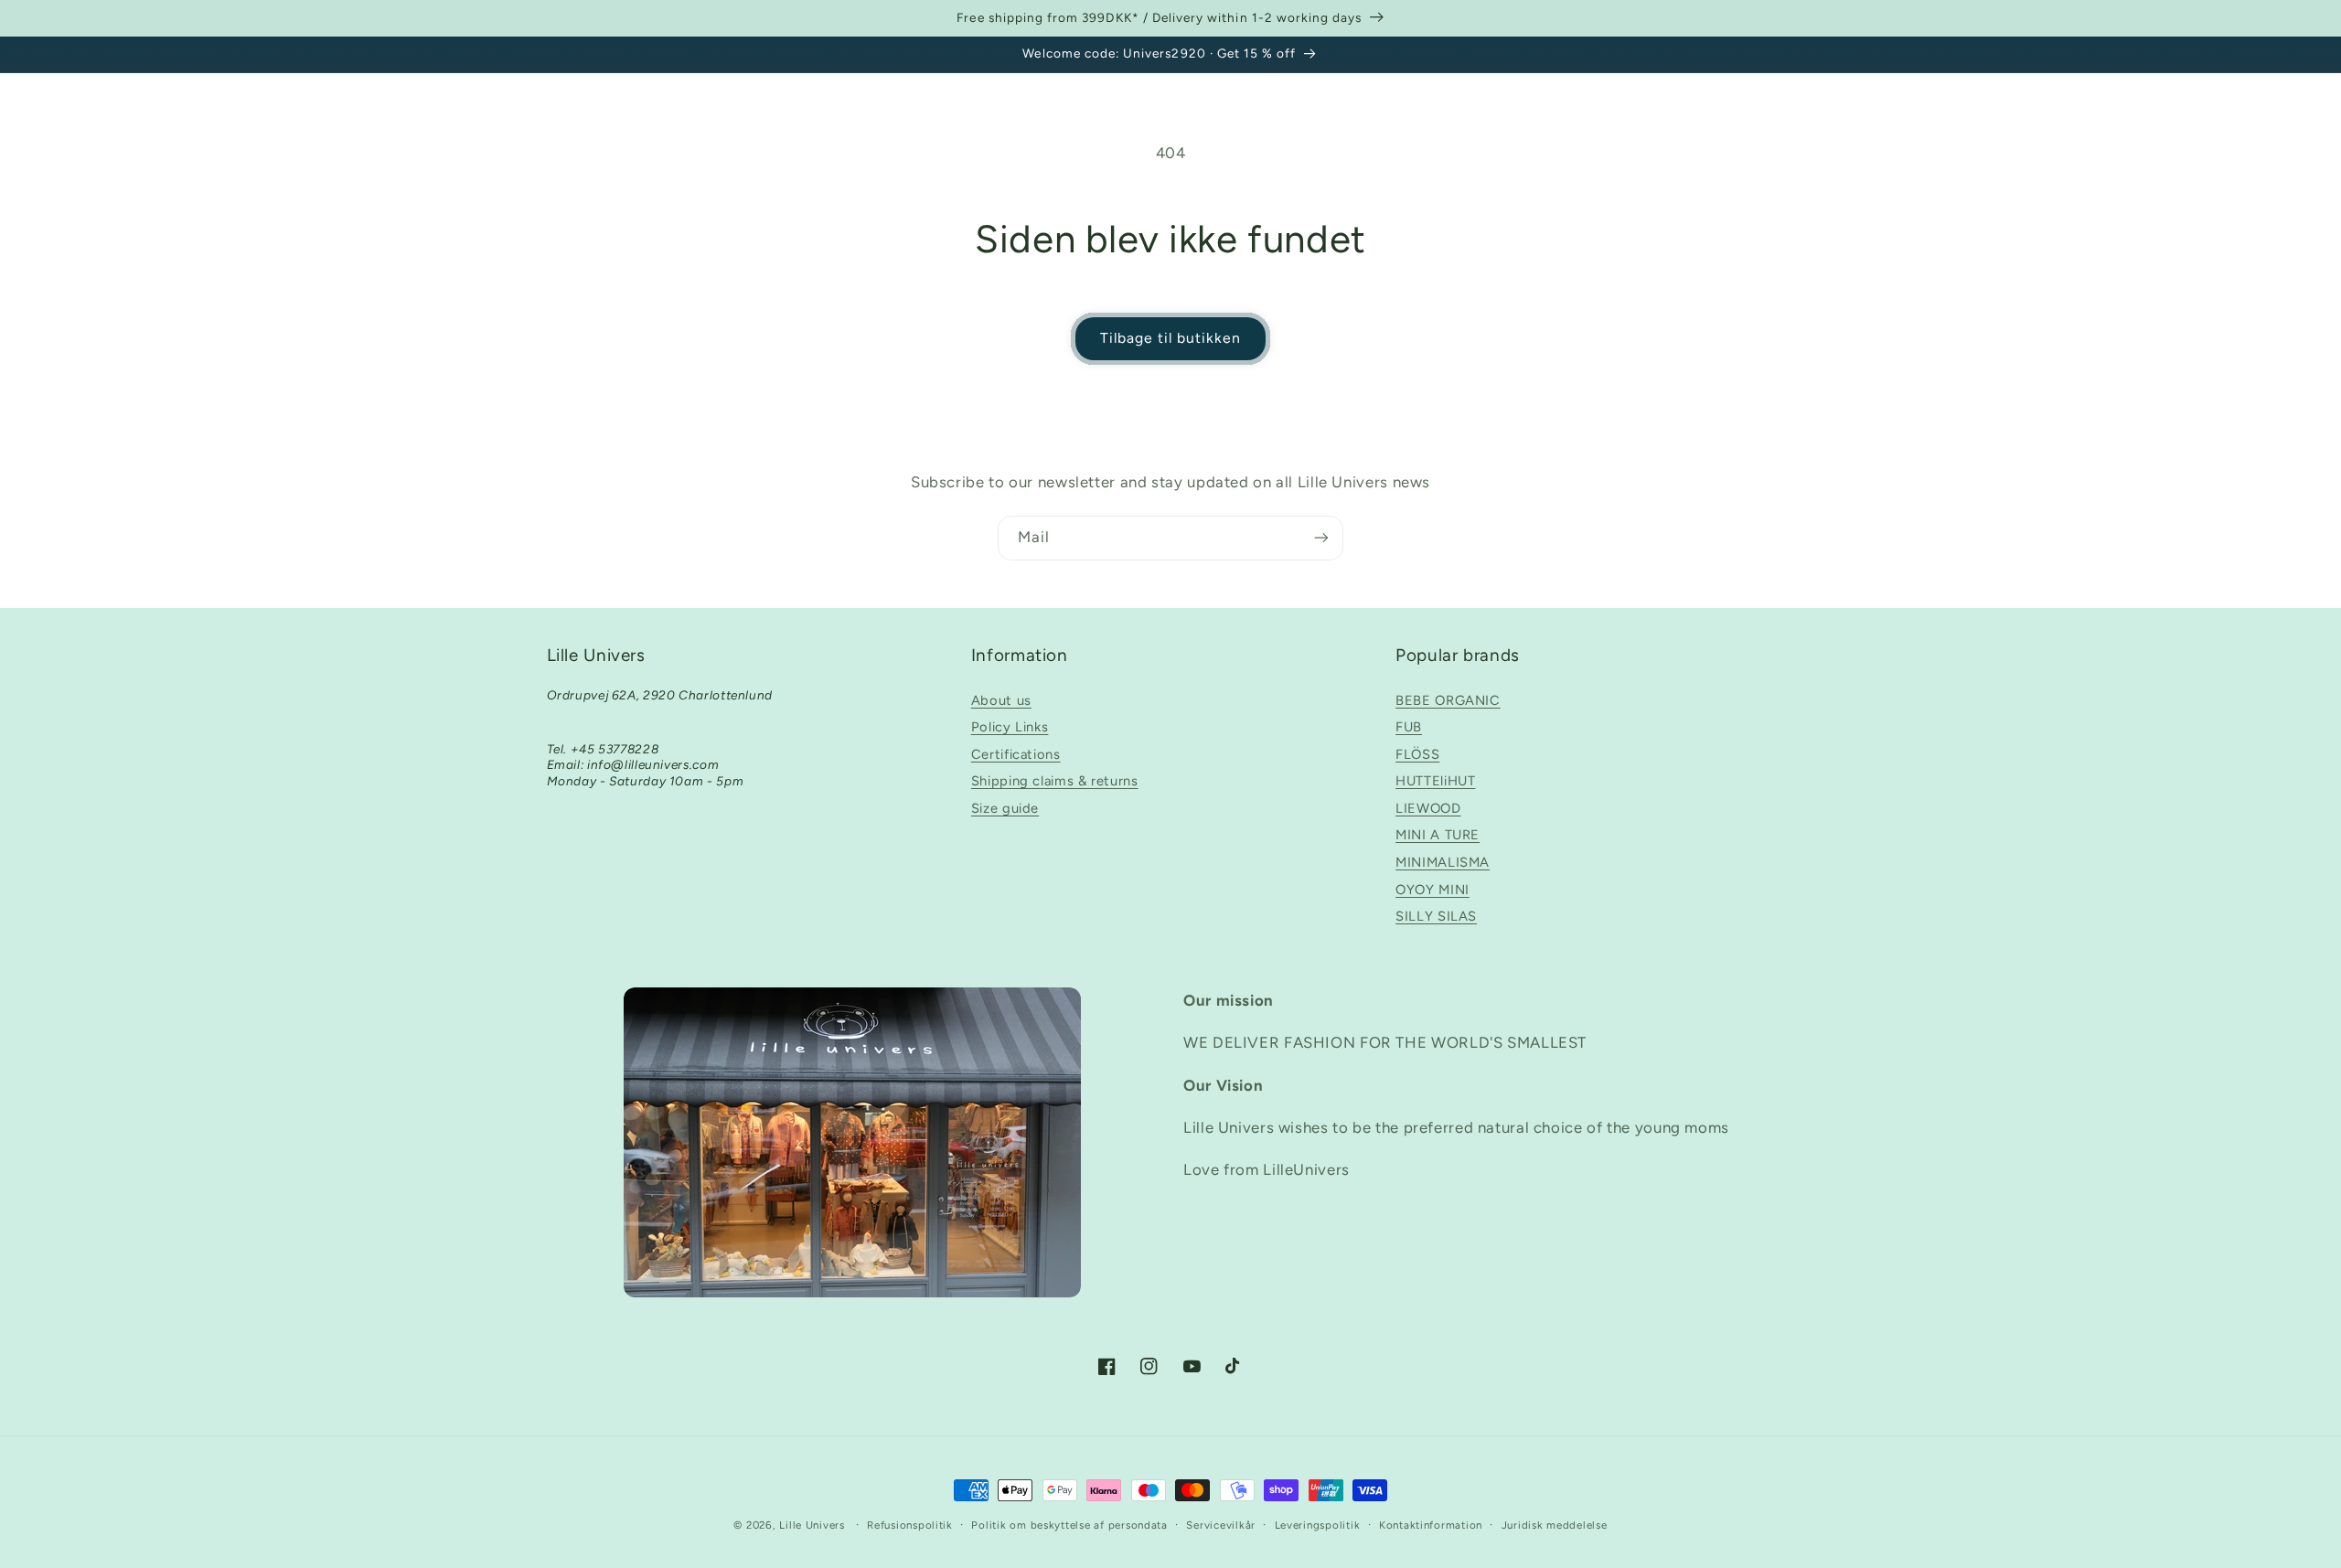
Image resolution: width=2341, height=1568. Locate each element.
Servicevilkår (1221, 1525)
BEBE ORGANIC (1448, 700)
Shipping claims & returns (1055, 781)
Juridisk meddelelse (1555, 1525)
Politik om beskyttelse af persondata (1069, 1525)
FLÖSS (1417, 754)
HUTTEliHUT (1435, 781)
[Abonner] (1321, 538)
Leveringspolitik (1318, 1525)
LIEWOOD (1428, 808)
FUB (1409, 727)
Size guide (1005, 808)
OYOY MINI (1432, 890)
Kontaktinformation (1431, 1525)
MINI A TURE (1438, 835)
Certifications (1016, 754)
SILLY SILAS (1436, 916)
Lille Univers (812, 1525)
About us (1001, 700)
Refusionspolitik (910, 1525)
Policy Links (1010, 727)
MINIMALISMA (1443, 862)
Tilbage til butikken (1171, 338)
